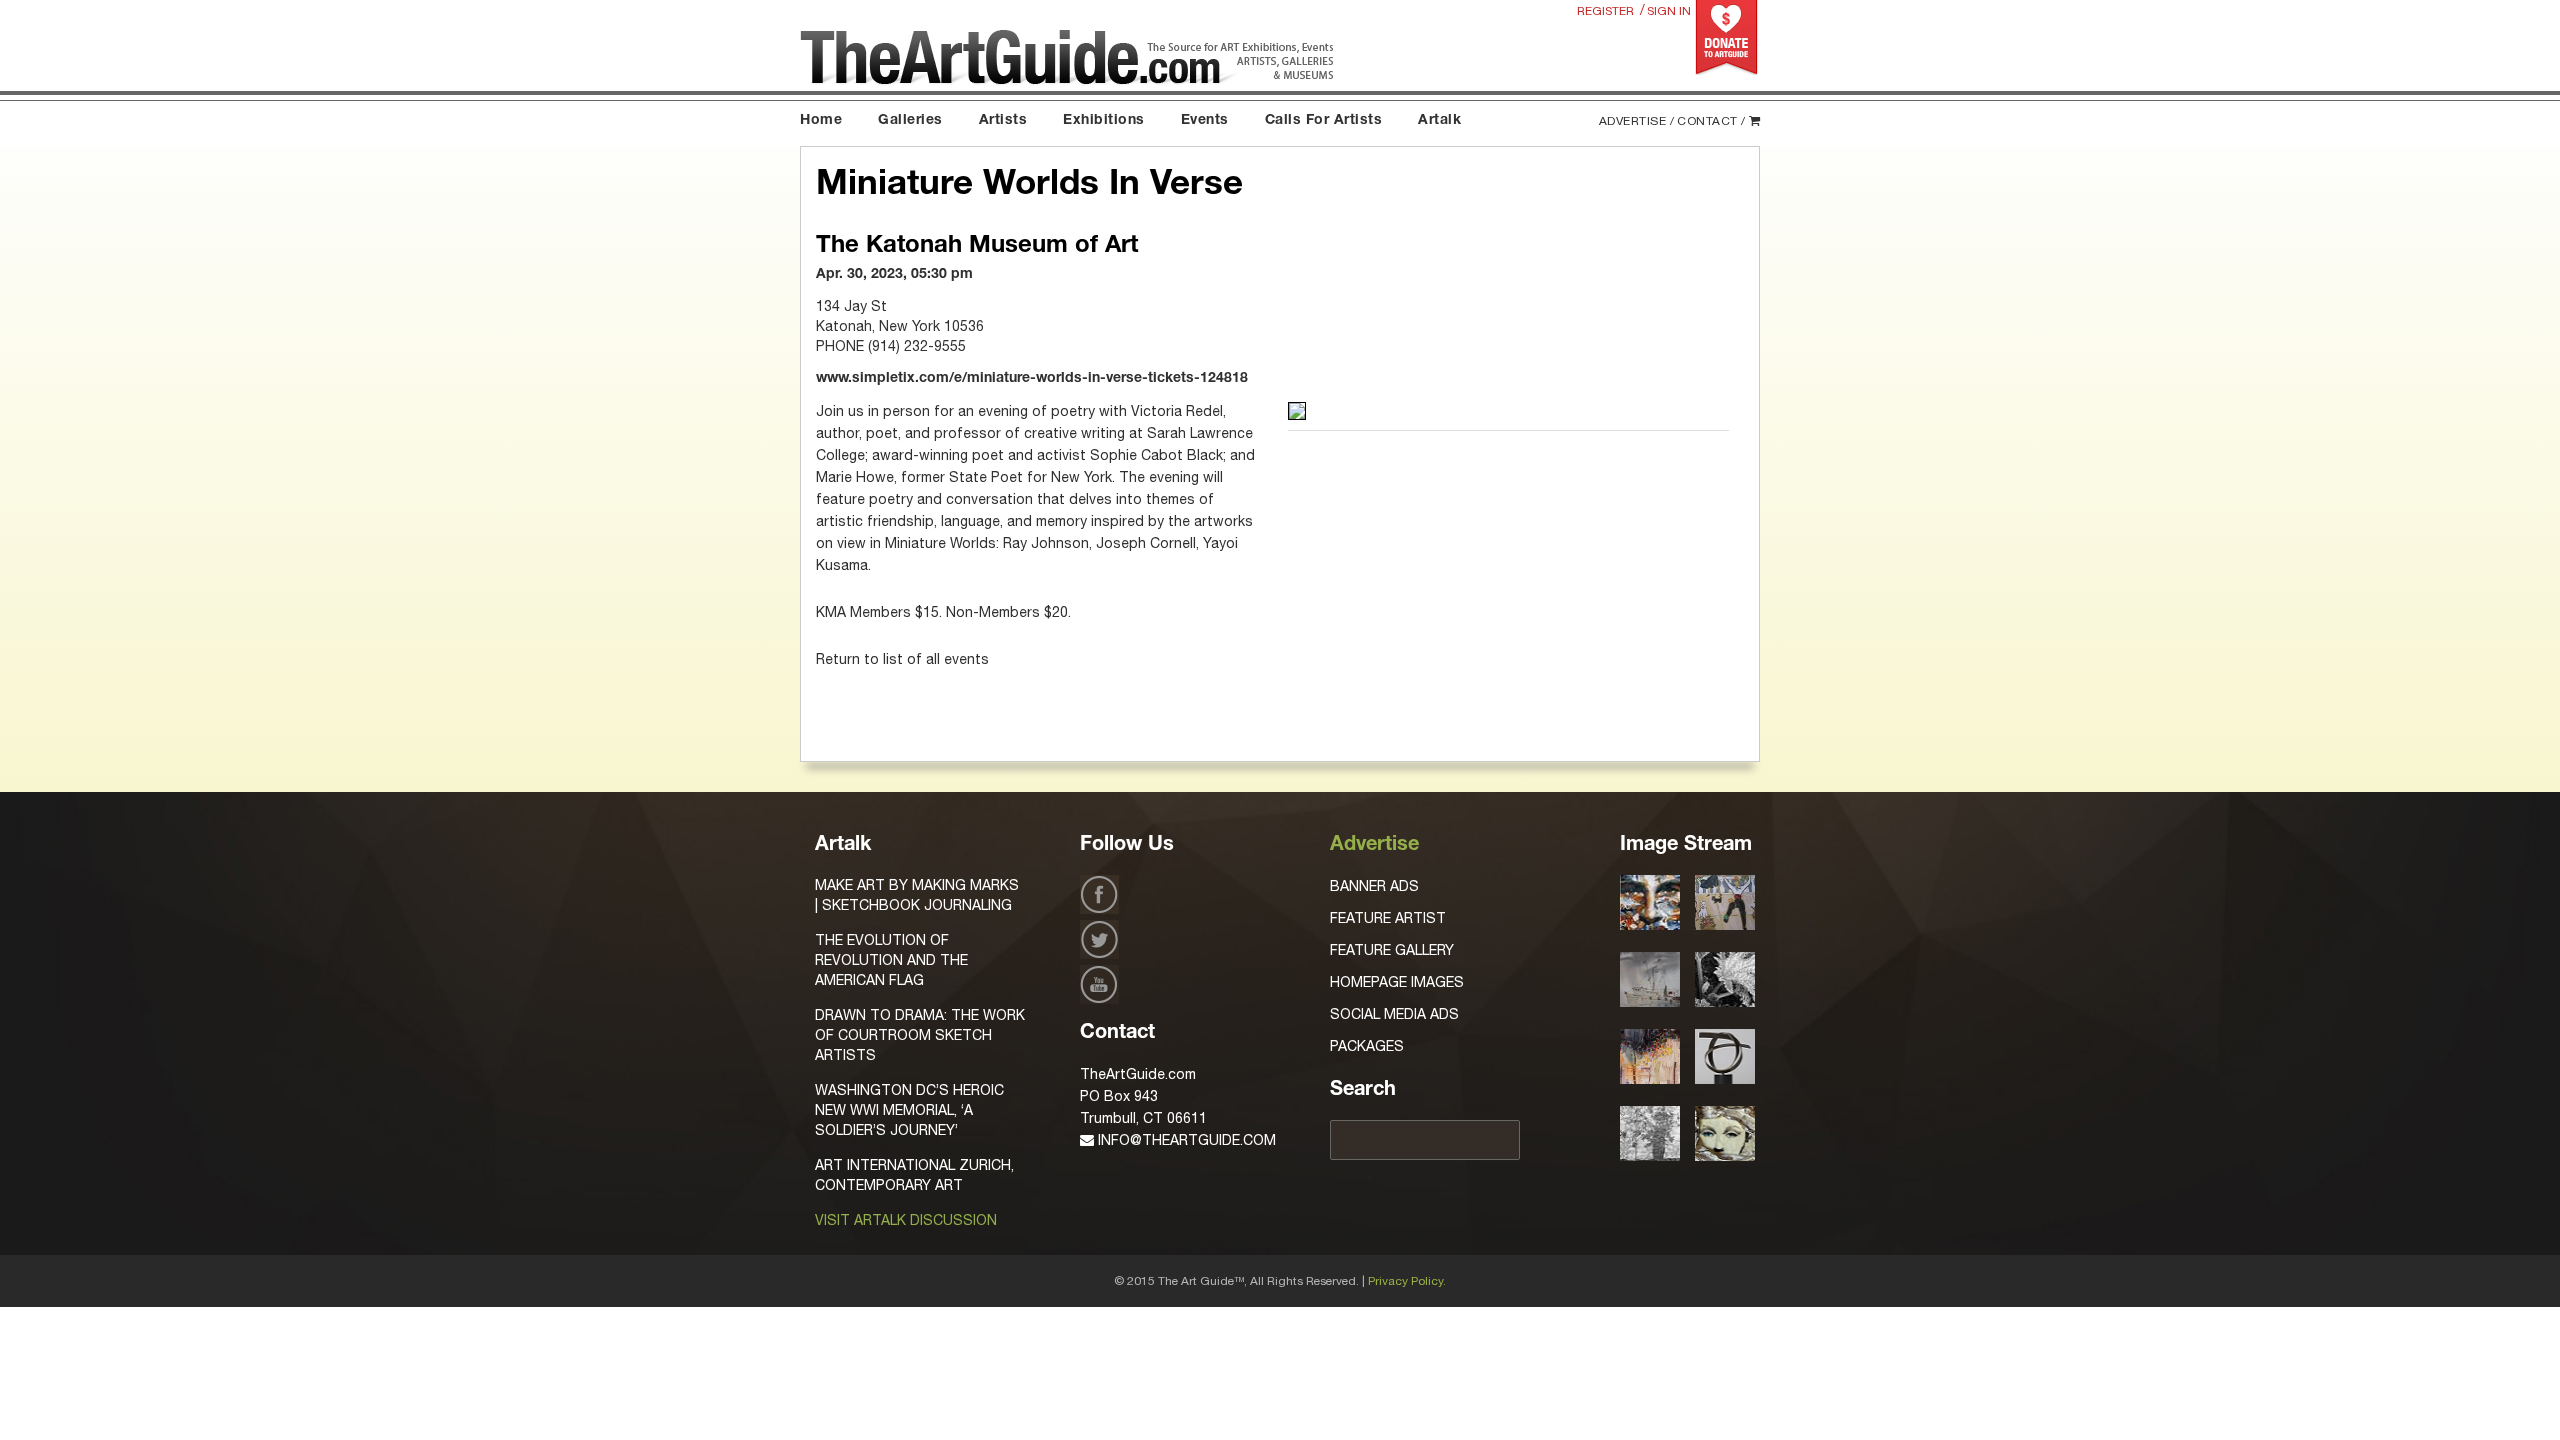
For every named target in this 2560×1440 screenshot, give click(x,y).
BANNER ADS (1374, 886)
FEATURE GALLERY (1392, 950)
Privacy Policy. (1407, 1281)
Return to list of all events (902, 659)
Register (1605, 11)
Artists (1003, 121)
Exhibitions (1104, 121)
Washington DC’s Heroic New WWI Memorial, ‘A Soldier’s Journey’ (909, 1110)
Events (1205, 121)
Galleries (910, 121)
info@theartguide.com (1185, 1140)
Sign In (1669, 11)
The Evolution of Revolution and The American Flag (891, 960)
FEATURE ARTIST (1388, 918)
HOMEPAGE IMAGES (1397, 982)
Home (821, 121)
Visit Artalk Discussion (906, 1220)
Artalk (1439, 121)
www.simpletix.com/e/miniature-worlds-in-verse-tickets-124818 (1032, 379)
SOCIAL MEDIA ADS (1394, 1014)
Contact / (1711, 121)
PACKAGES (1367, 1046)
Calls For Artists (1324, 121)
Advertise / (1637, 121)
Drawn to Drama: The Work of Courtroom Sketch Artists (920, 1035)
